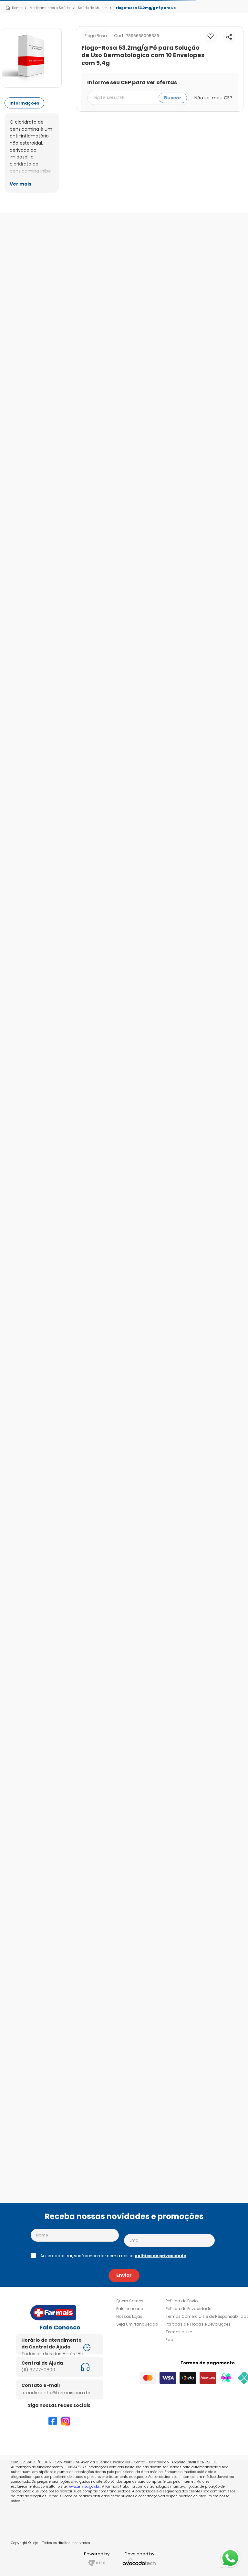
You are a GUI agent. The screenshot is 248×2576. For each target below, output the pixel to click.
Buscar (173, 98)
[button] (229, 37)
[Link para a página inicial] (13, 8)
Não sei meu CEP (213, 98)
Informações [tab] (24, 103)
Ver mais (21, 184)
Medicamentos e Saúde (50, 8)
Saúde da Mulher (92, 8)
